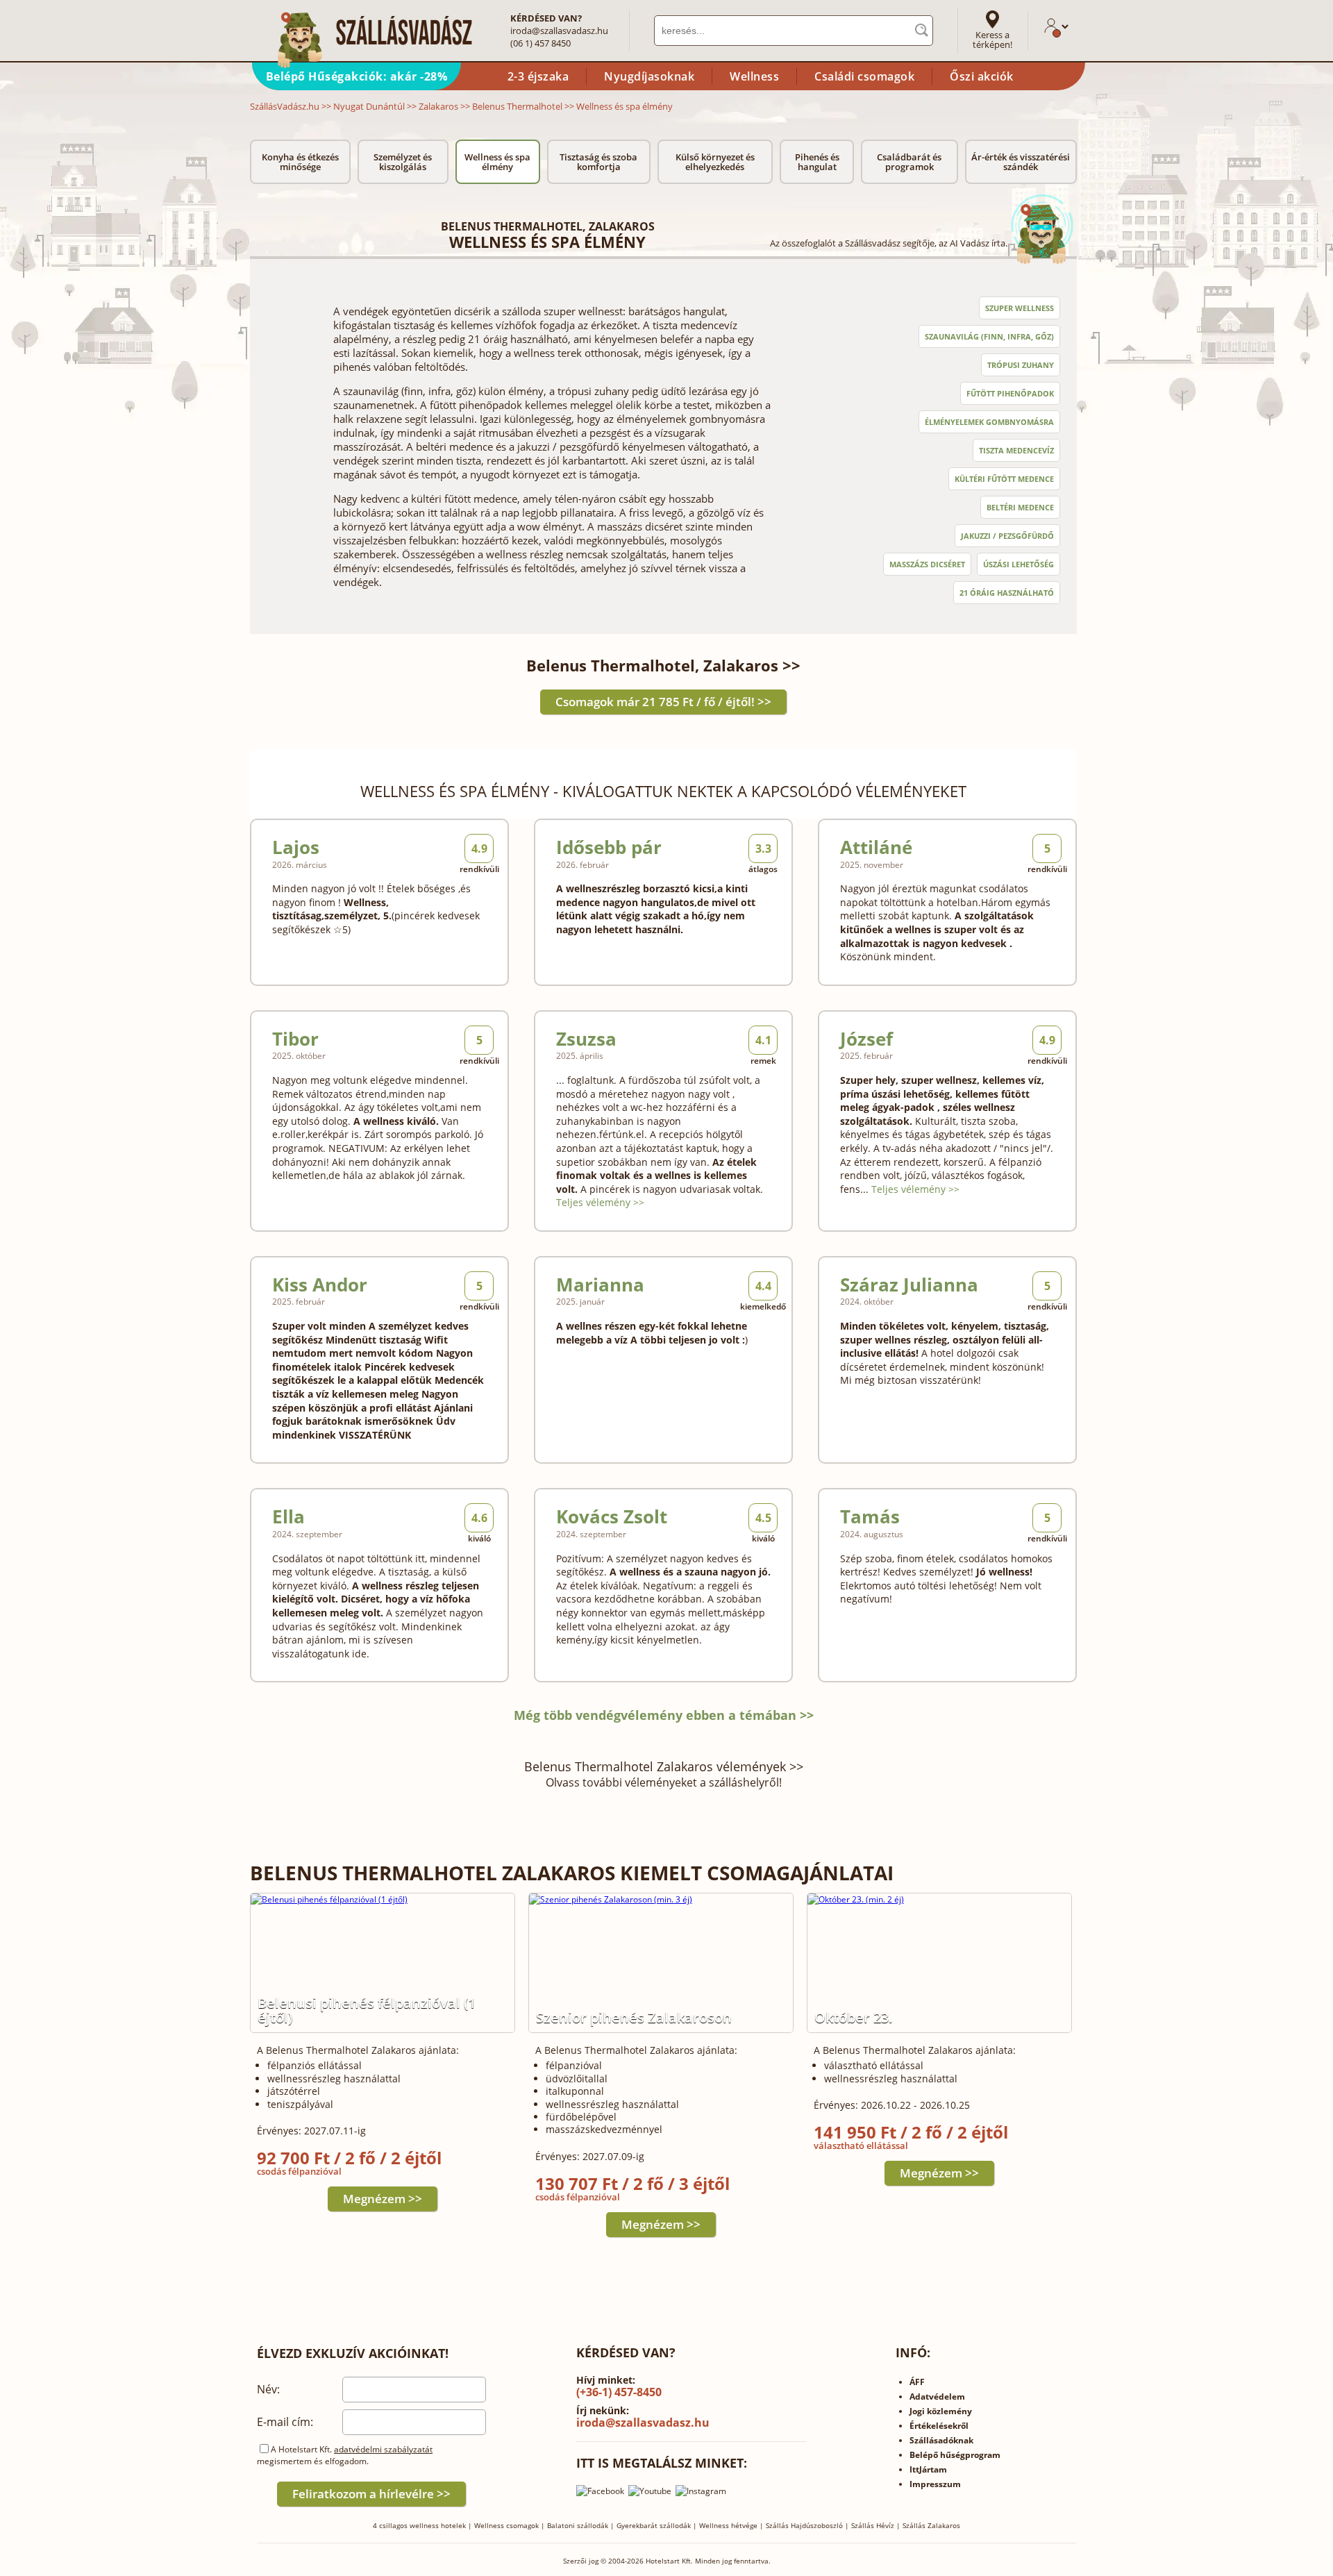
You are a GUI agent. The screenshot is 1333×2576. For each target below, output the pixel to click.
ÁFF (917, 2382)
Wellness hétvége (728, 2525)
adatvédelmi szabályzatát (383, 2449)
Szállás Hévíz (873, 2525)
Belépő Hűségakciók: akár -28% (357, 76)
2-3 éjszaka (538, 76)
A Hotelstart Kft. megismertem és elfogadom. (345, 2455)
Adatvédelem (937, 2397)
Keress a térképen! (992, 40)
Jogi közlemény (941, 2411)
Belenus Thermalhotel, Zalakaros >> (663, 665)
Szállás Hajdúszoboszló (804, 2525)
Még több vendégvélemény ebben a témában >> (664, 1715)
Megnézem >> (383, 2199)
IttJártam (928, 2469)
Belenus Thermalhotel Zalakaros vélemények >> (664, 1766)
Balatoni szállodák (578, 2525)
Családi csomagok (864, 76)
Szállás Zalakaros (931, 2525)
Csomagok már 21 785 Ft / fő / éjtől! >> (663, 702)
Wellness (754, 76)
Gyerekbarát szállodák (654, 2525)
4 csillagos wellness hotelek (419, 2525)
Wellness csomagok (506, 2525)
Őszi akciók (982, 76)
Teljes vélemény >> (600, 1202)
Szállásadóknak (941, 2440)
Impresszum (935, 2484)
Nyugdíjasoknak (649, 76)
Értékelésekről (939, 2426)
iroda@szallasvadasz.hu (559, 31)
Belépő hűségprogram (955, 2455)
